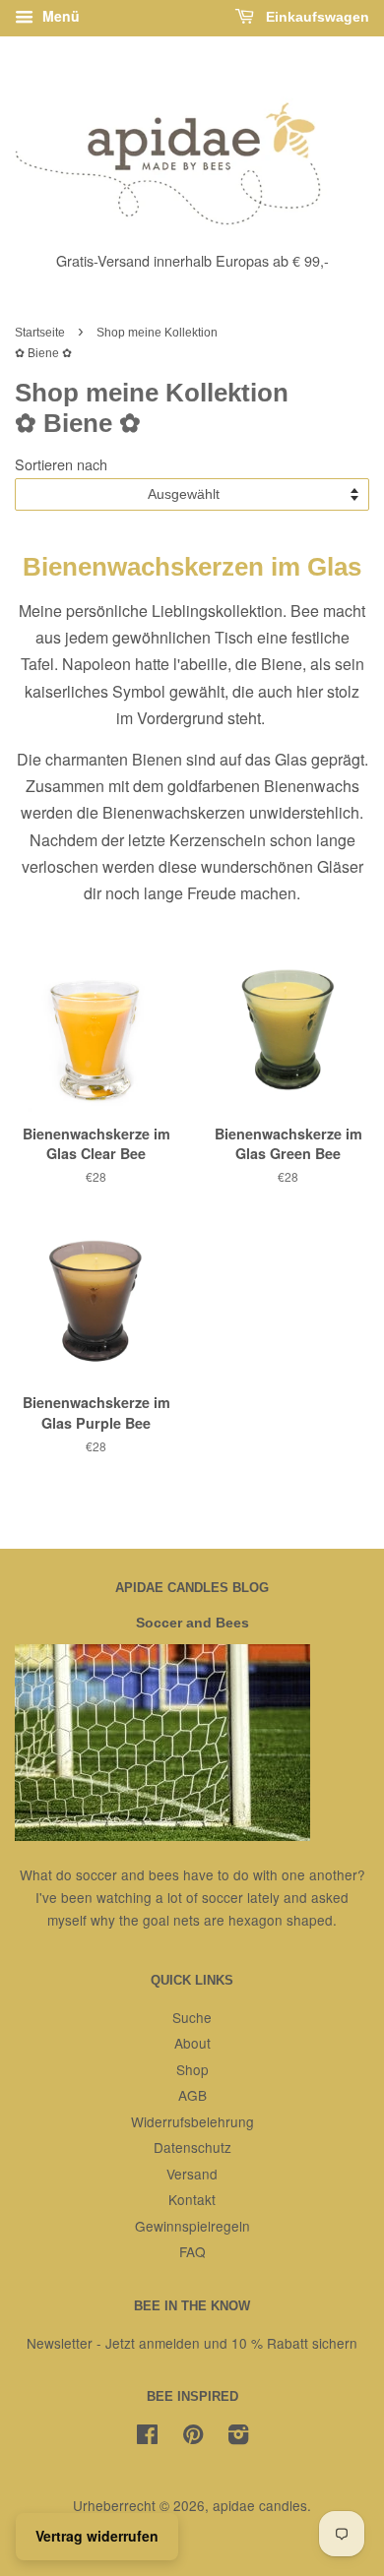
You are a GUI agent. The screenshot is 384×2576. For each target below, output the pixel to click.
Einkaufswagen (316, 17)
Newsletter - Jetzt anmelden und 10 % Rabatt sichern (192, 2343)
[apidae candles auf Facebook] (147, 2437)
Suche (192, 2017)
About (192, 2043)
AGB (192, 2095)
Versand (192, 2174)
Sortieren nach (61, 464)
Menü (59, 16)
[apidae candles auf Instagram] (238, 2437)
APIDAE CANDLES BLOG (192, 1588)
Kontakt (192, 2199)
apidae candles (260, 2505)
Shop (192, 2069)
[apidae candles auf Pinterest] (193, 2437)
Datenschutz (192, 2147)
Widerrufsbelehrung (192, 2121)
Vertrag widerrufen (97, 2536)
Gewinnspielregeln (192, 2226)
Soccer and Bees (192, 1623)
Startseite (40, 333)
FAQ (192, 2251)
